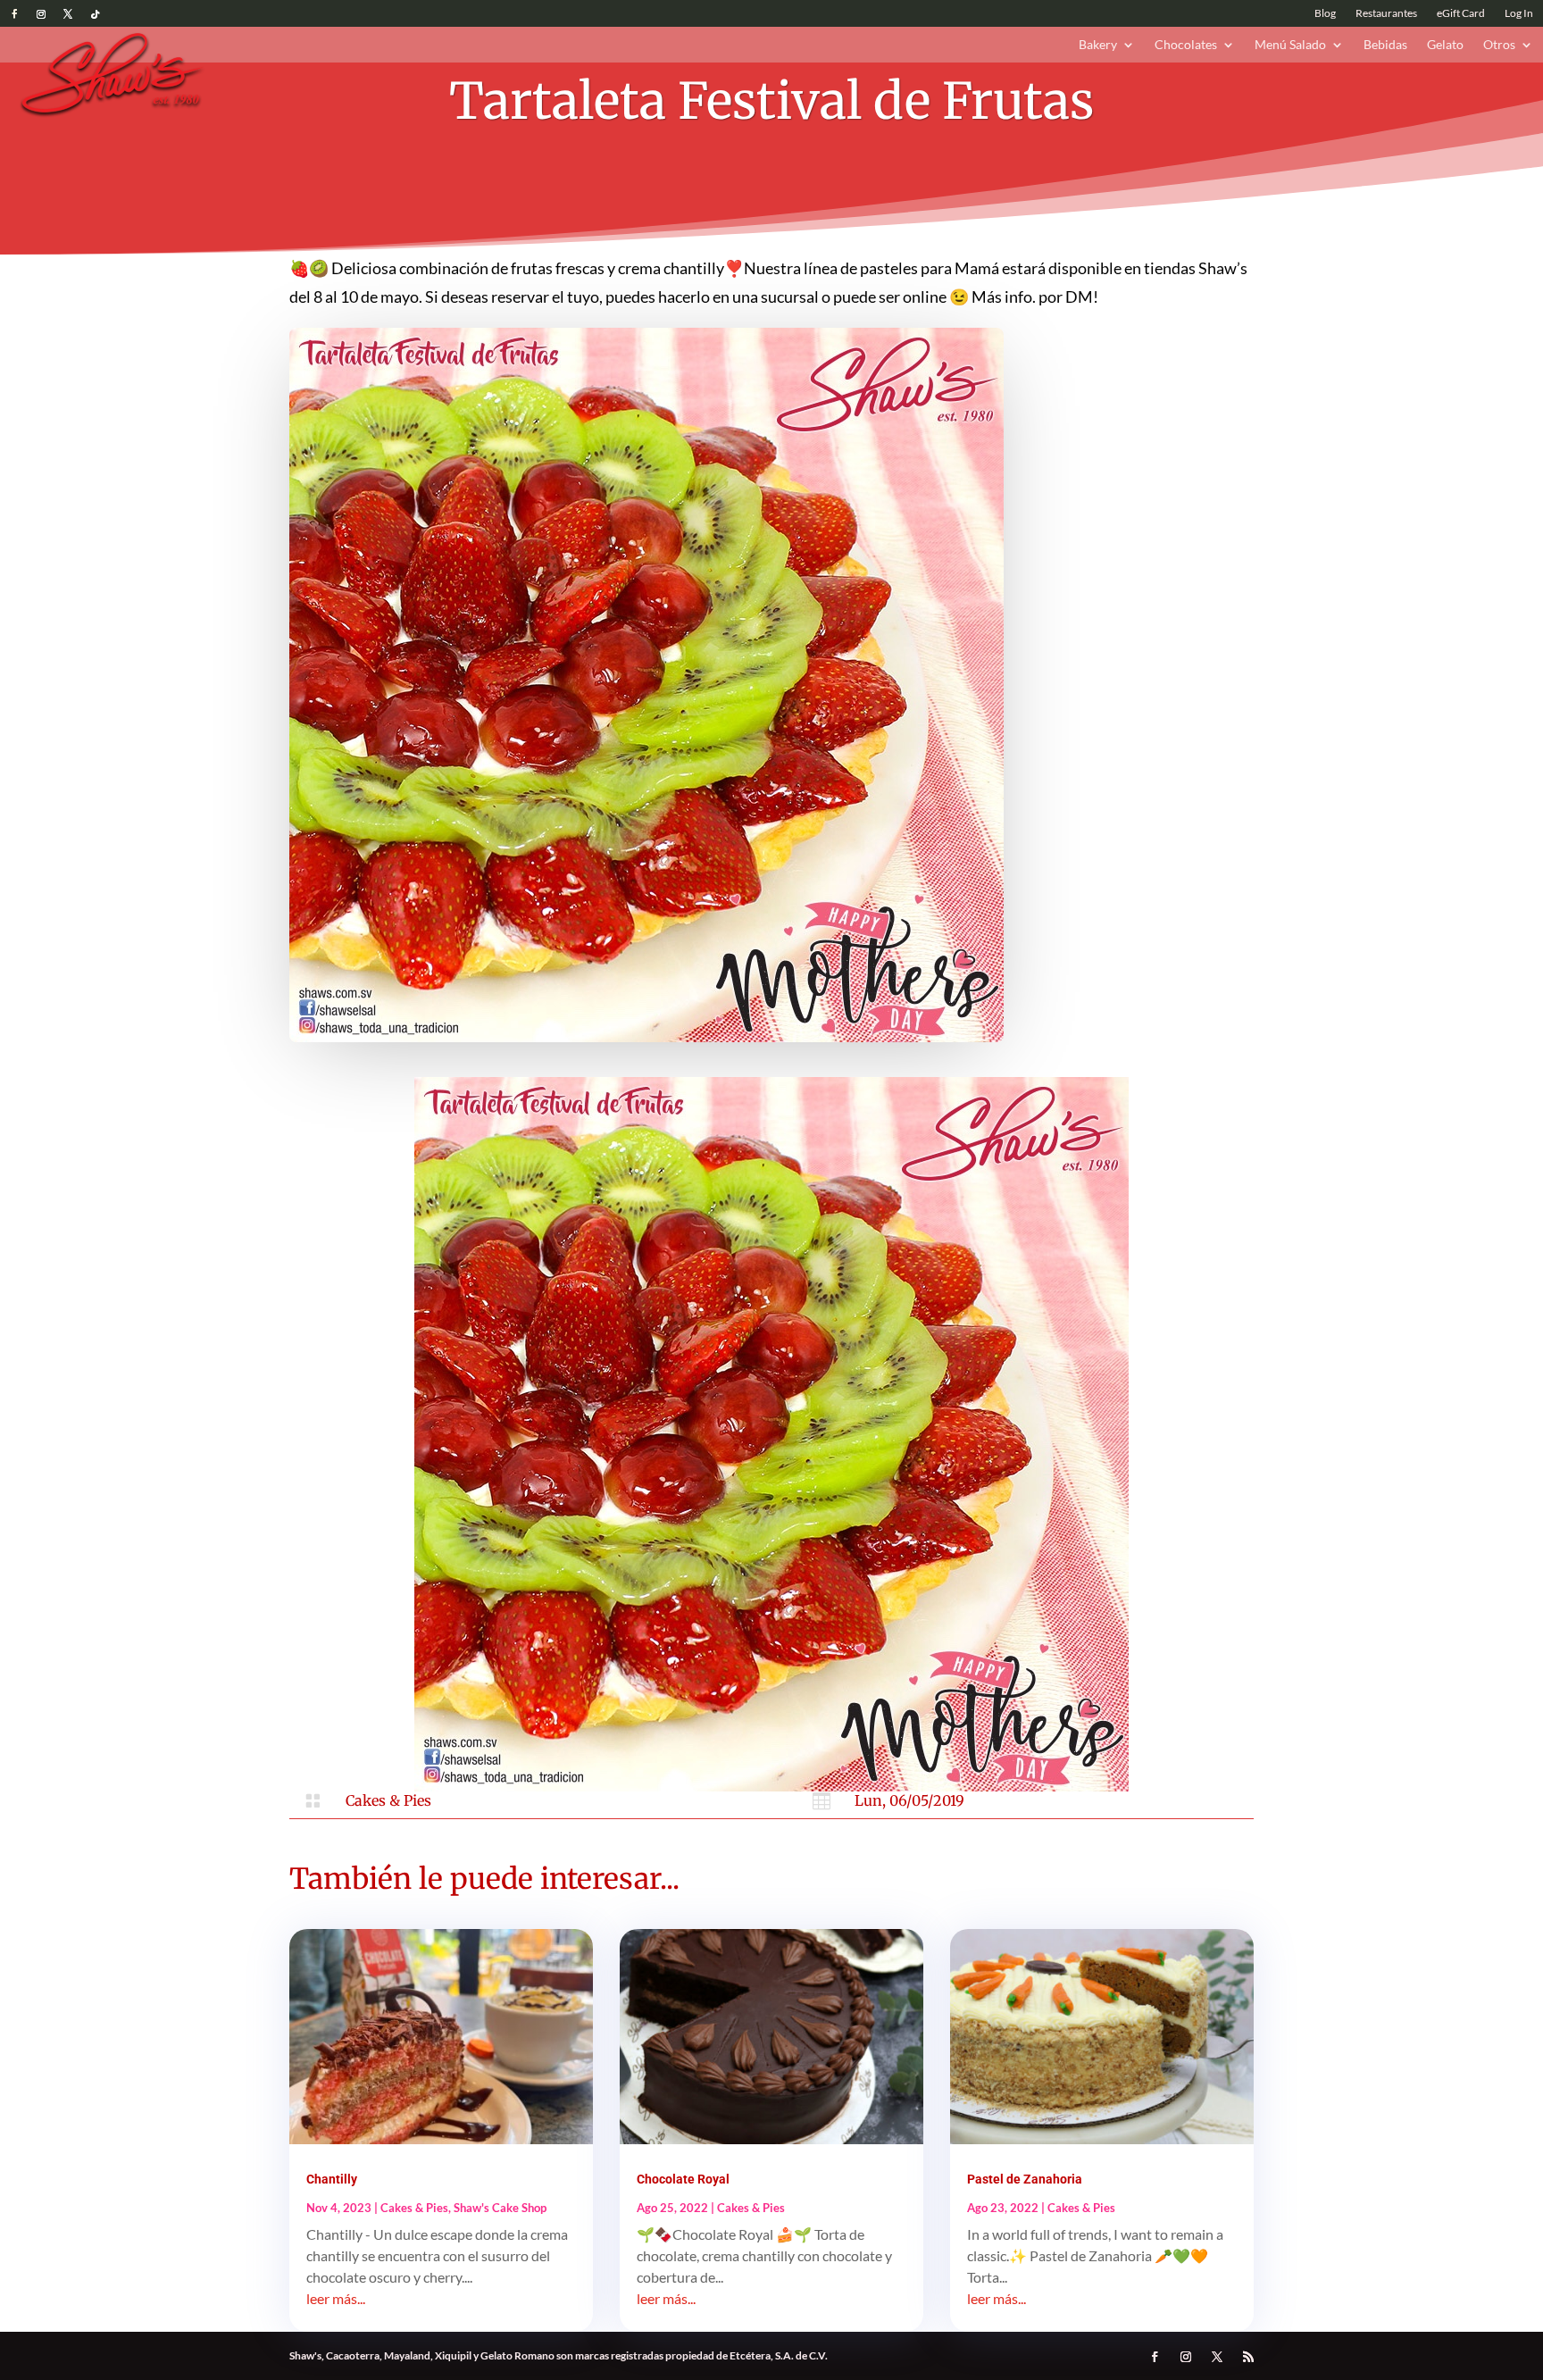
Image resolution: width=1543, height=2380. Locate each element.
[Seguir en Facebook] (14, 14)
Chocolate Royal (683, 2179)
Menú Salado (1290, 45)
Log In (1519, 13)
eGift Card (1461, 13)
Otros (1499, 45)
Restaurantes (1386, 13)
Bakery (1098, 45)
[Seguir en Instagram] (41, 14)
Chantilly (332, 2179)
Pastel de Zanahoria (1025, 2179)
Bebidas (1385, 45)
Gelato (1445, 45)
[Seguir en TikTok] (95, 14)
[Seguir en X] (68, 14)
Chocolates (1186, 45)
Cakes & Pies (388, 1800)
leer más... (336, 2298)
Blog (1325, 13)
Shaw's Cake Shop (500, 2208)
